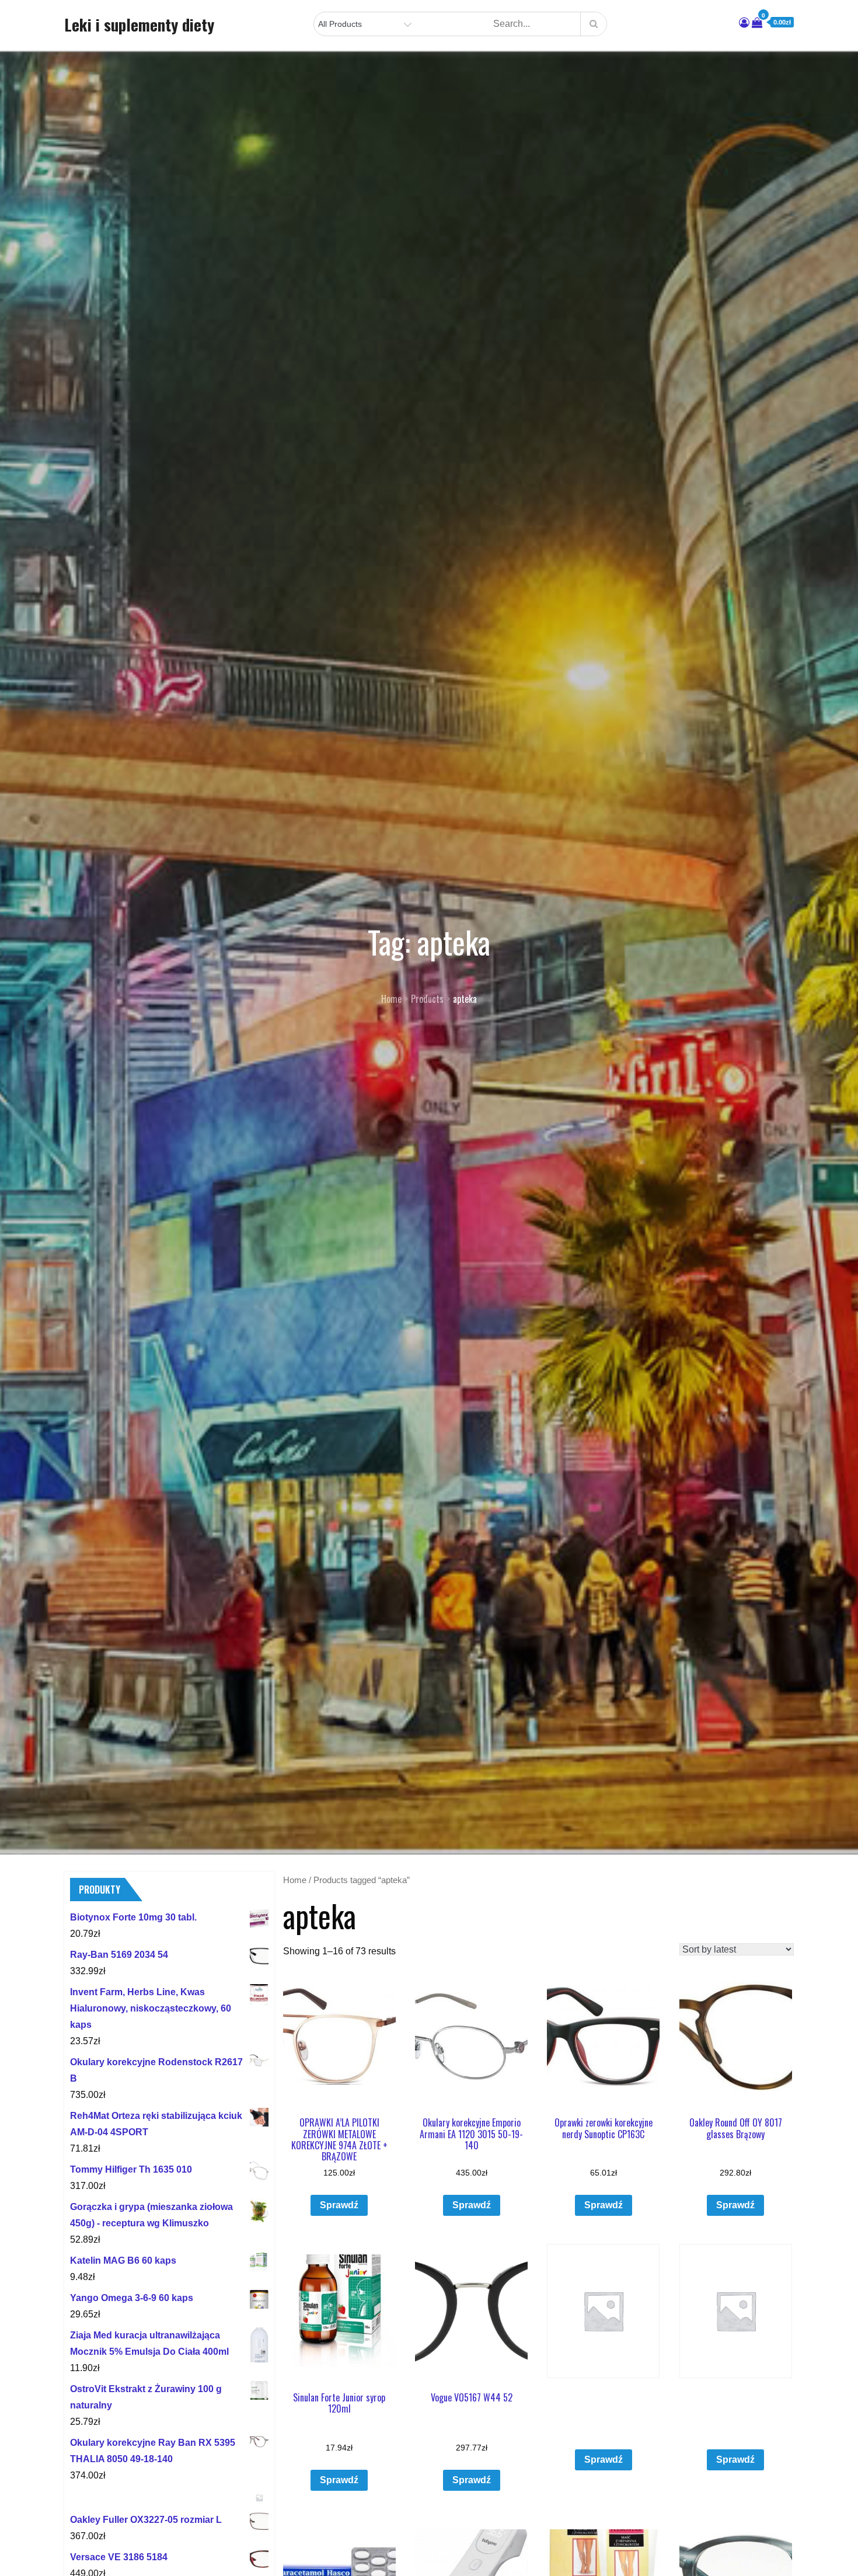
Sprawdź (339, 2205)
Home (295, 1880)
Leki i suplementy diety (139, 25)
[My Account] (744, 23)
